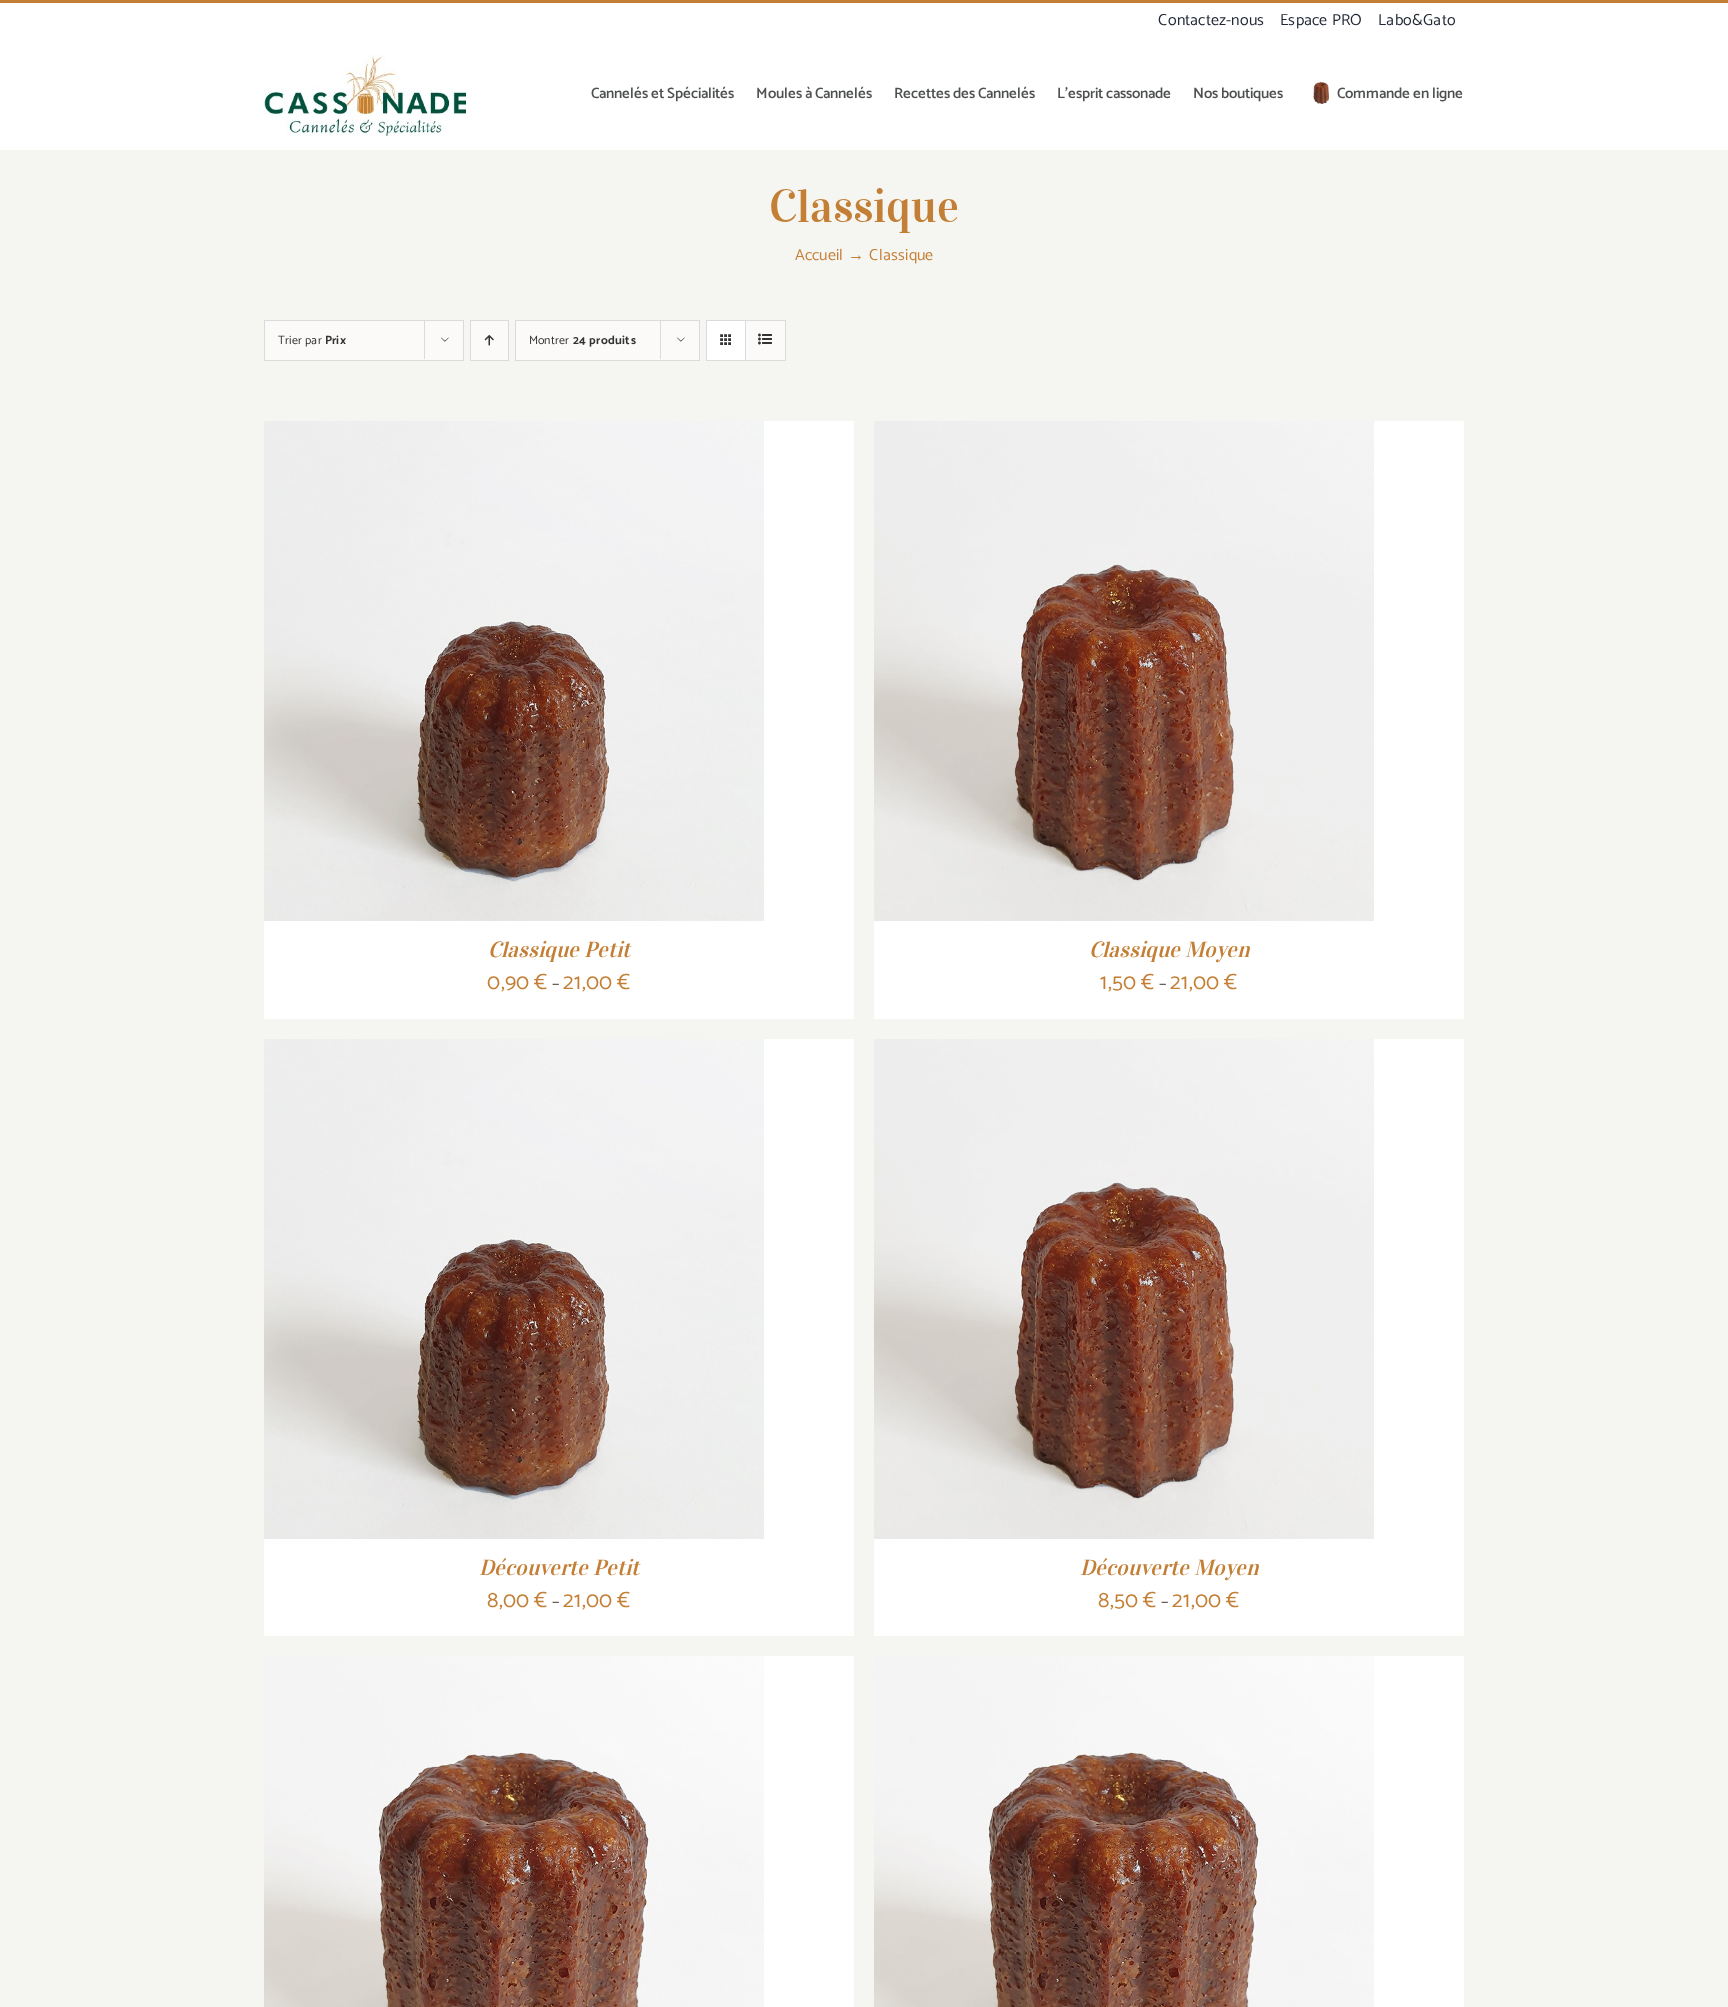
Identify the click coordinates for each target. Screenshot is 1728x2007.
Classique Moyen (1169, 949)
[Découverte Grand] (1124, 1671)
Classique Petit (559, 949)
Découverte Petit (559, 1567)
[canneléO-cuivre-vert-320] (365, 62)
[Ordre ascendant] (489, 340)
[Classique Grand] (514, 1671)
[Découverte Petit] (514, 1054)
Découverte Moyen (1169, 1567)
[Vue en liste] (765, 340)
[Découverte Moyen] (1124, 1054)
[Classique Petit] (514, 436)
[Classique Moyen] (1124, 436)
